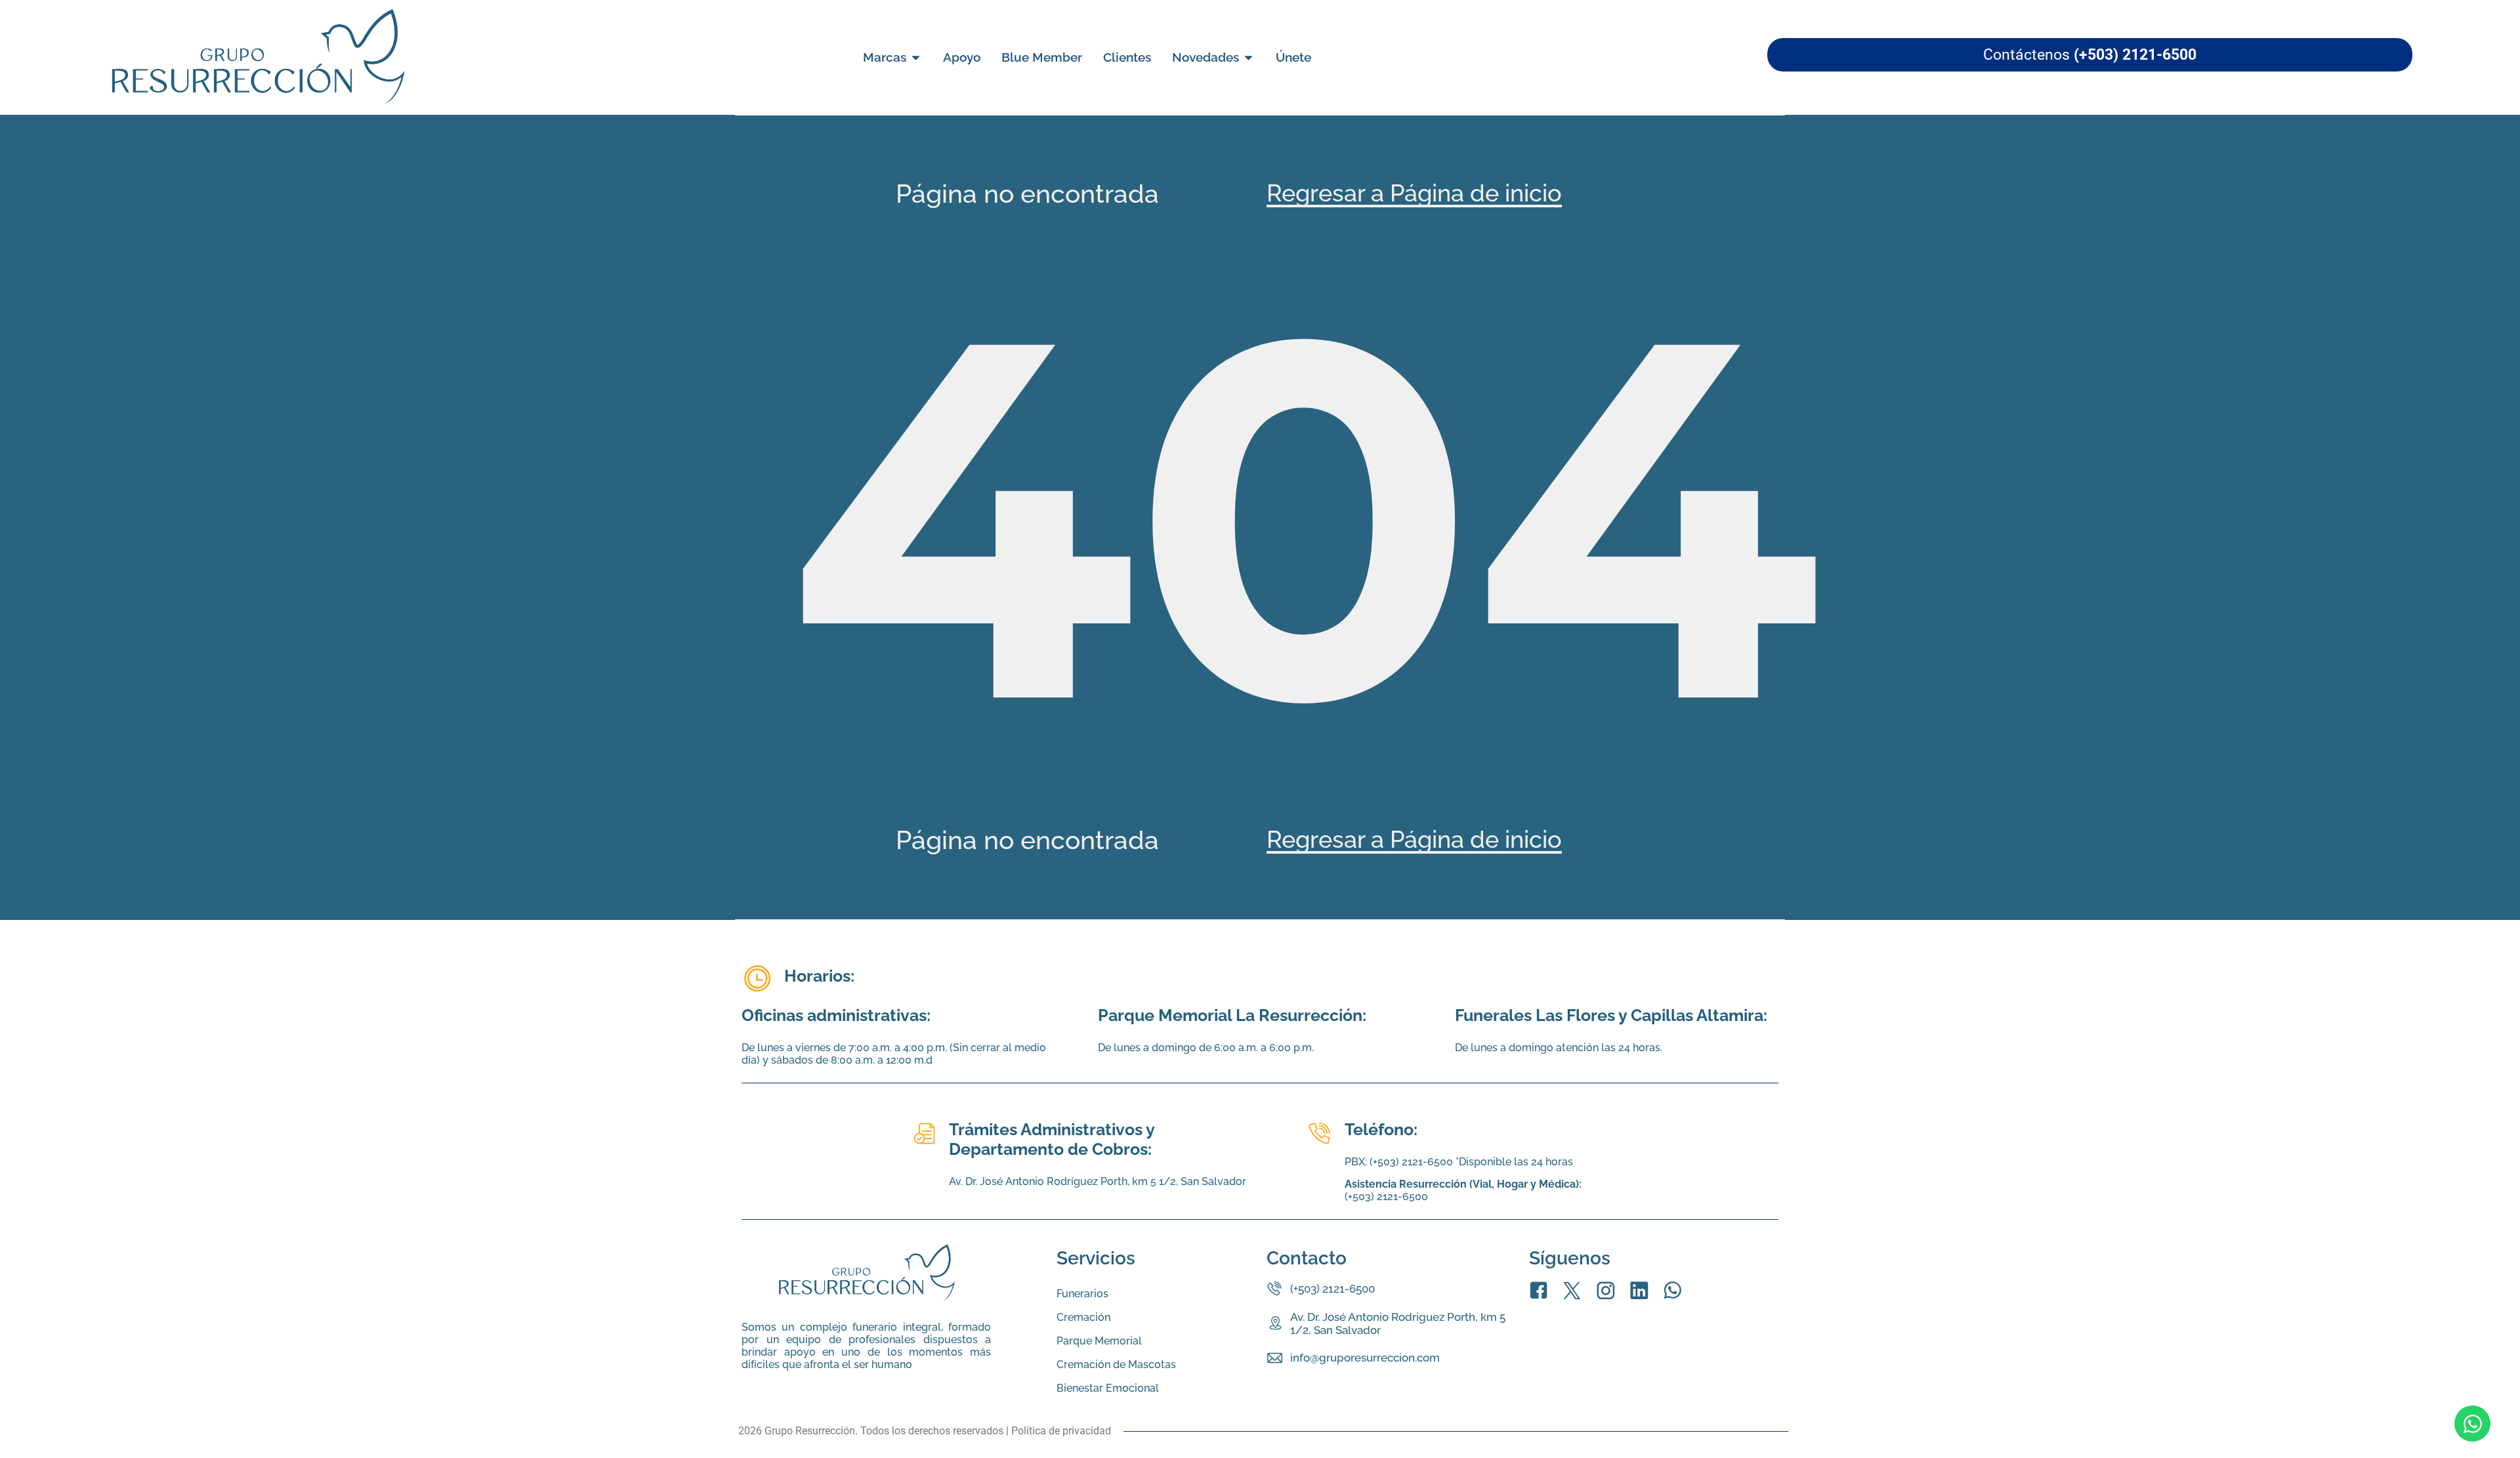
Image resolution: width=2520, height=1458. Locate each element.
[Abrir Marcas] (916, 57)
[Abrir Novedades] (1249, 57)
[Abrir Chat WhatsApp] (2472, 1424)
